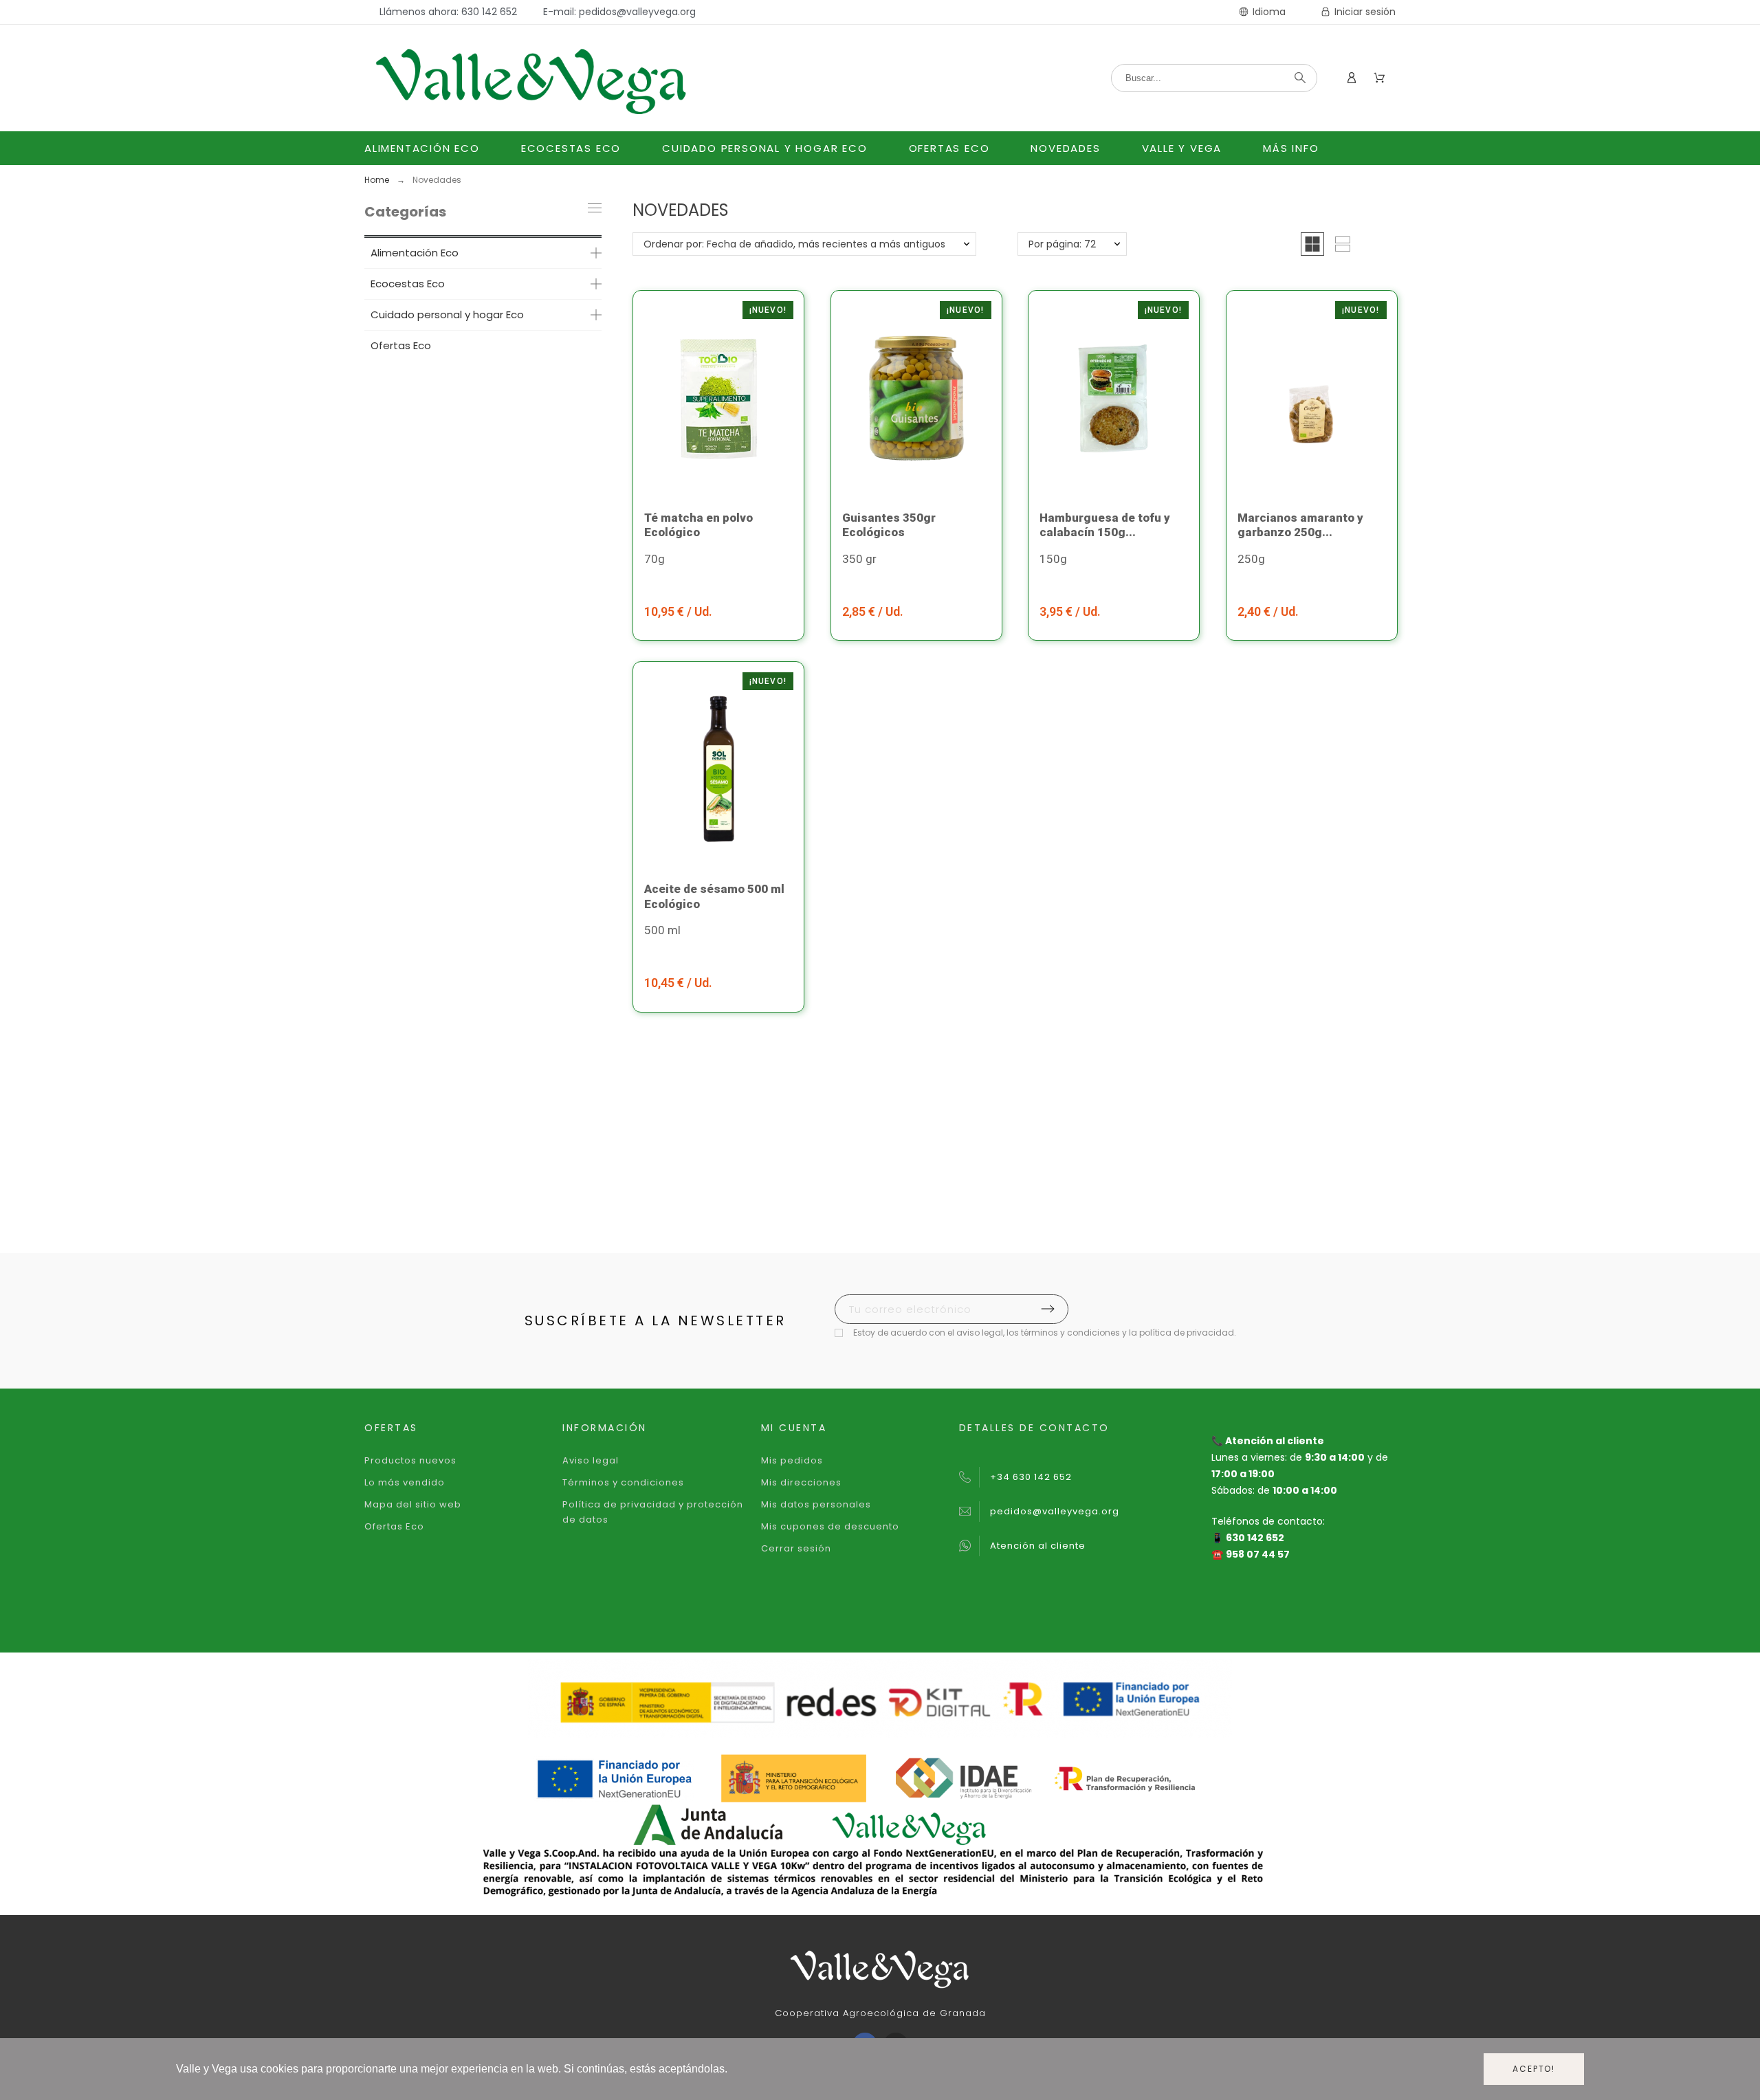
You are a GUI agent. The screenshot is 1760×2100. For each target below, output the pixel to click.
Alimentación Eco (415, 253)
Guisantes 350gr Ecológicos (889, 525)
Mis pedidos (792, 1460)
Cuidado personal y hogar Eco (447, 314)
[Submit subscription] (1048, 1309)
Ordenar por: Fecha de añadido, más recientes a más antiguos (794, 244)
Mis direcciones (801, 1482)
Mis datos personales (816, 1504)
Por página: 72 (1062, 244)
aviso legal (980, 1333)
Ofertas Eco (401, 345)
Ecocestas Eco (408, 284)
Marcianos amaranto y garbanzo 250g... (1300, 525)
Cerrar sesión (796, 1548)
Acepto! (1534, 2069)
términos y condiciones (1070, 1333)
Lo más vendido (405, 1482)
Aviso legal (591, 1460)
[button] (1312, 244)
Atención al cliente (1038, 1546)
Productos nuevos (410, 1460)
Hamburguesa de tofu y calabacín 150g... (1105, 525)
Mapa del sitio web (413, 1504)
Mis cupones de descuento (830, 1526)
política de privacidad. (1188, 1333)
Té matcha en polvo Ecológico (698, 525)
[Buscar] (1300, 78)
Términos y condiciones (623, 1482)
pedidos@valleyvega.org (1055, 1511)
